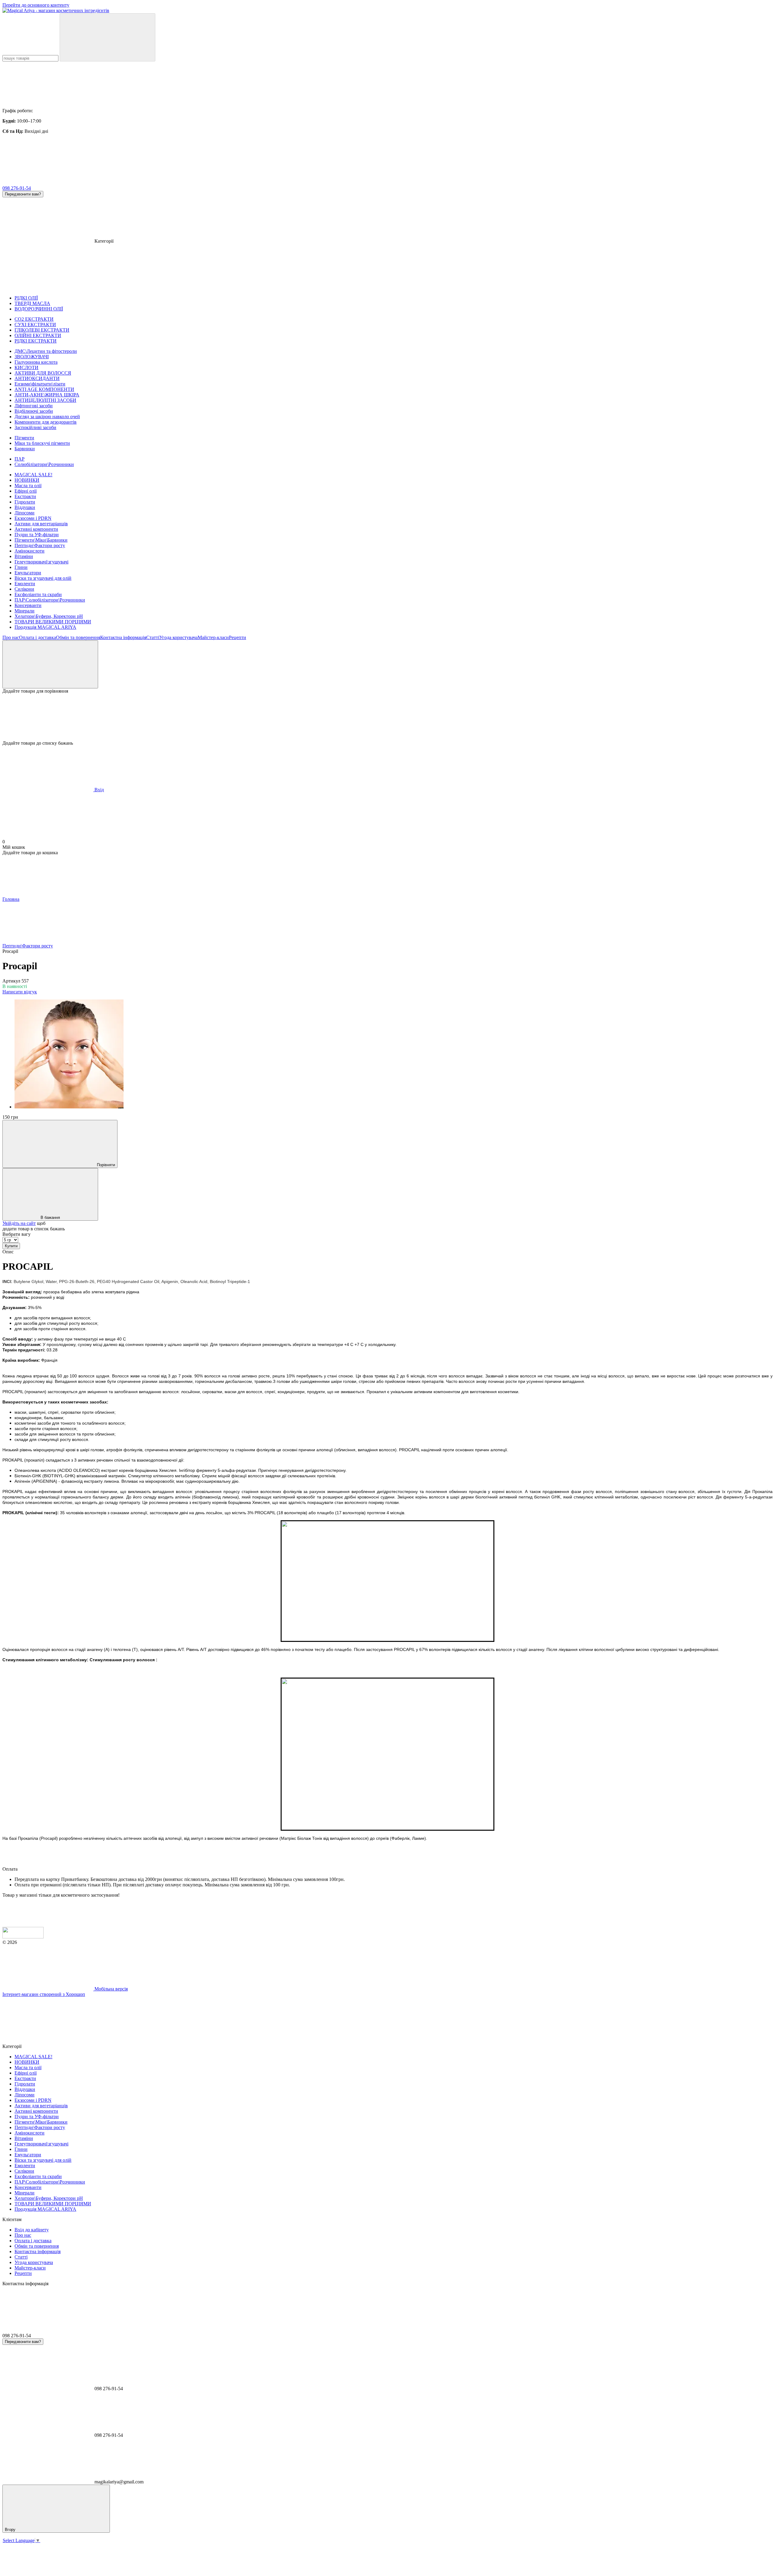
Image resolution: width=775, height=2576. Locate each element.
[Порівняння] (50, 664)
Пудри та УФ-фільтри (37, 535)
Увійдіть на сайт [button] (19, 1223)
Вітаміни (24, 556)
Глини (21, 567)
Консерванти (28, 605)
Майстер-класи (213, 637)
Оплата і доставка (38, 637)
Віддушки (25, 507)
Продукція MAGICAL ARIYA (45, 627)
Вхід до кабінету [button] (32, 2230)
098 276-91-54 (17, 188)
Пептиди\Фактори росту (40, 545)
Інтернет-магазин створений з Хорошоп (44, 1994)
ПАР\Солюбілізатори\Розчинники (50, 600)
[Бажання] (387, 717)
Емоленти (25, 584)
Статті (153, 637)
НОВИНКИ (27, 480)
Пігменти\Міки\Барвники (41, 540)
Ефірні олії (26, 491)
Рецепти (237, 637)
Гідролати (25, 502)
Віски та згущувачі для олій (43, 578)
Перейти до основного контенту (36, 5)
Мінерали (25, 611)
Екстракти (25, 496)
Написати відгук (20, 992)
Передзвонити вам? (23, 194)
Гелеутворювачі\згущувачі (41, 562)
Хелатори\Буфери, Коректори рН (49, 616)
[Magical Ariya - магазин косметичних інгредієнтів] (23, 1937)
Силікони (24, 589)
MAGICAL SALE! (33, 475)
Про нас (11, 637)
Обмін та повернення (78, 637)
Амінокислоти (30, 551)
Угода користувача (178, 637)
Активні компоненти (36, 529)
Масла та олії (28, 486)
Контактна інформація (123, 637)
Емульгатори (28, 573)
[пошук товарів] (107, 37)
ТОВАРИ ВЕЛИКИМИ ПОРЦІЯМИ (53, 622)
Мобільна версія (110, 1989)
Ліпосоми (25, 513)
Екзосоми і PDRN (33, 518)
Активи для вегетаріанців (41, 524)
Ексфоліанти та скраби (38, 594)
